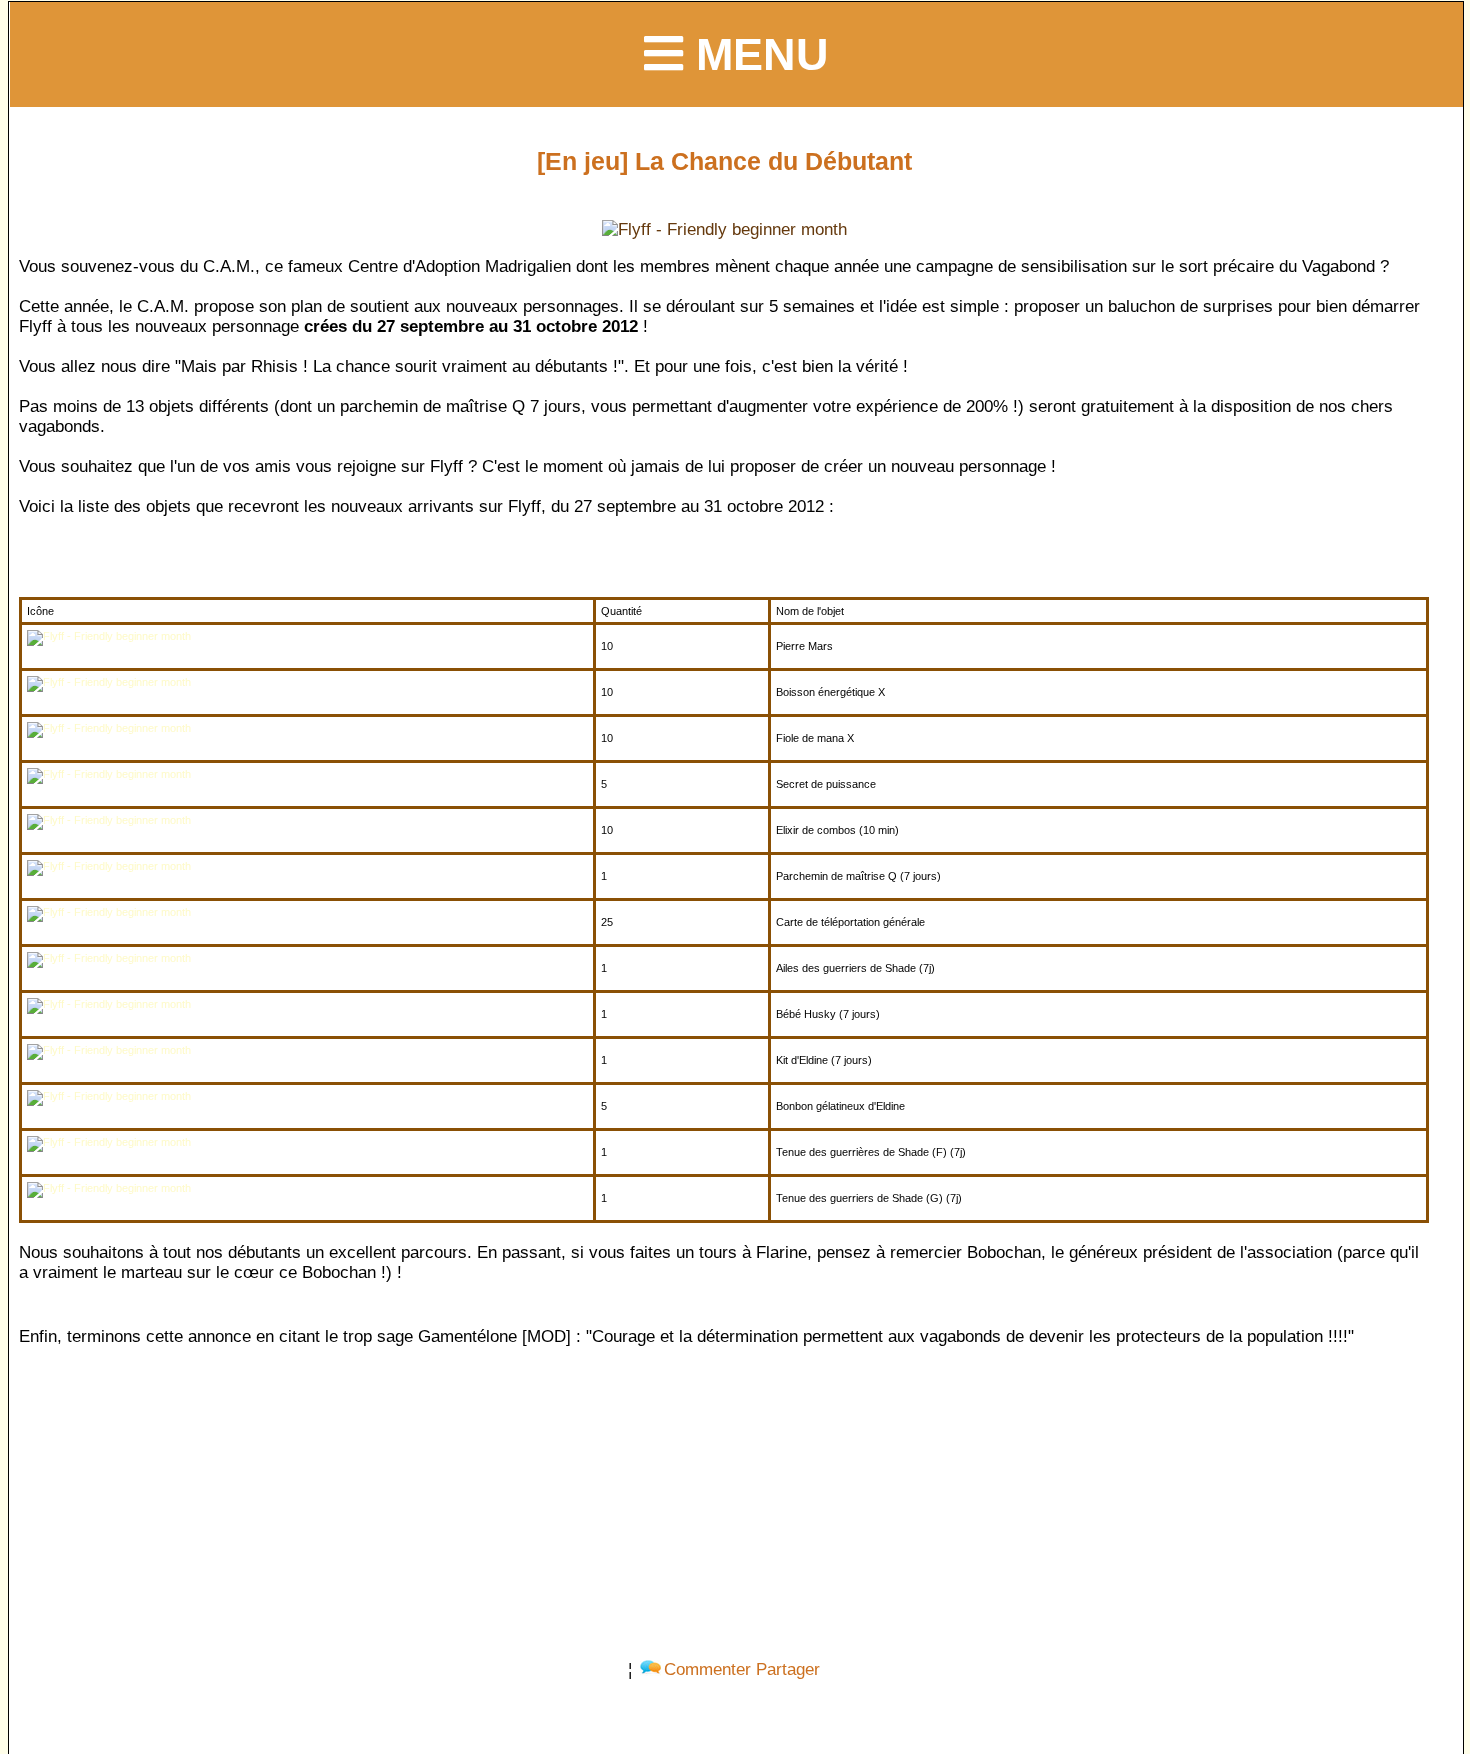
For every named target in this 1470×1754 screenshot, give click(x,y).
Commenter (707, 1669)
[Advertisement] (724, 1499)
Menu (756, 54)
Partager (788, 1669)
